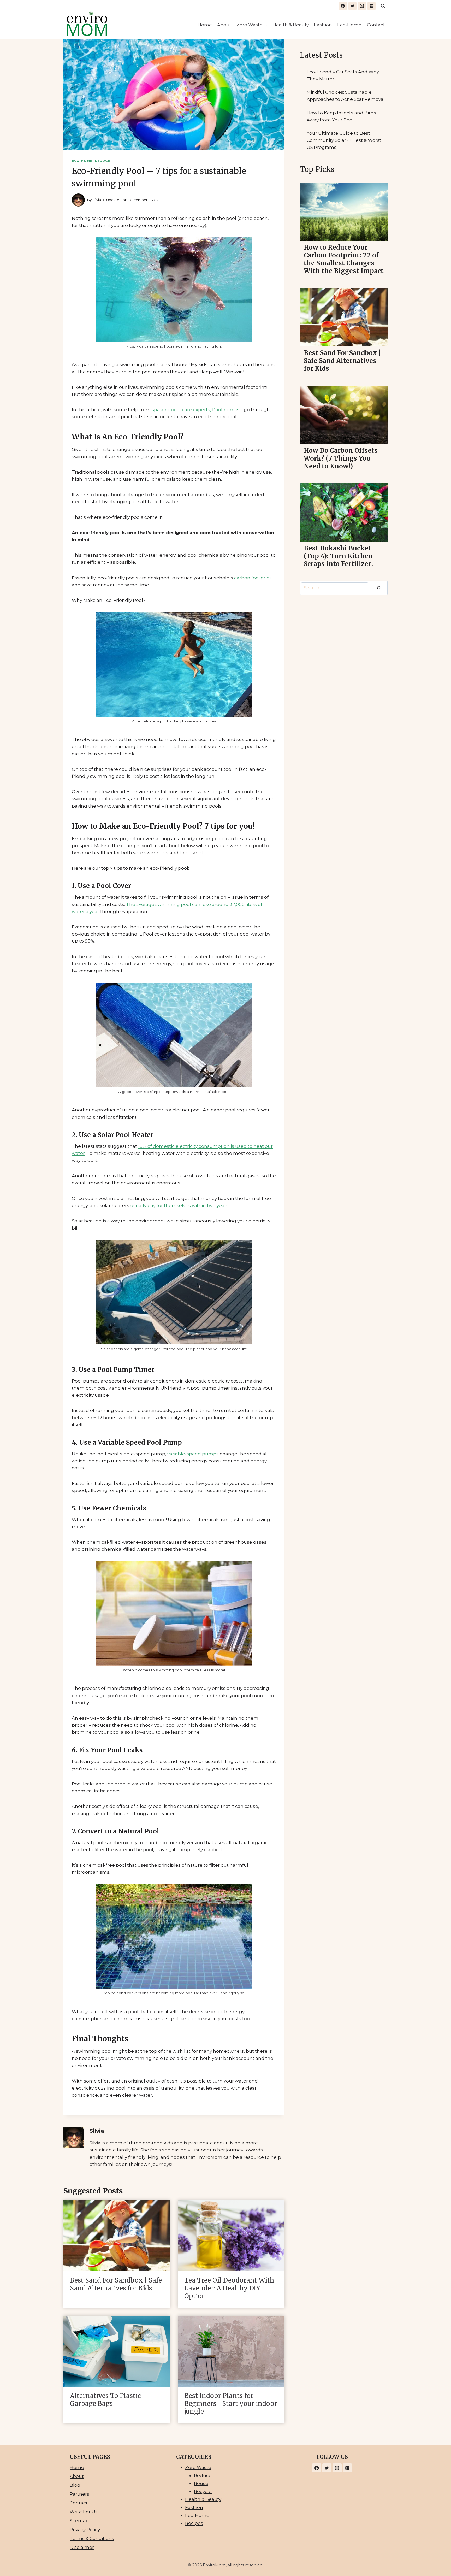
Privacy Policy (85, 2530)
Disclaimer (82, 2547)
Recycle (203, 2491)
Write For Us (84, 2512)
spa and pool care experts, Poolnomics (195, 410)
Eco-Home (349, 25)
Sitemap (79, 2521)
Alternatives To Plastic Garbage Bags (105, 2400)
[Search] (378, 588)
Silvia (97, 200)
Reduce (103, 161)
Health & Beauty (291, 25)
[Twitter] (352, 6)
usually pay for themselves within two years (179, 1205)
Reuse (201, 2483)
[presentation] (117, 2236)
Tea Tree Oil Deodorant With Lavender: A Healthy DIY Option (229, 2288)
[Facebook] (343, 6)
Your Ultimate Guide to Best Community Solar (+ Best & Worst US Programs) (344, 140)
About (224, 25)
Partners (79, 2494)
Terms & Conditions (92, 2538)
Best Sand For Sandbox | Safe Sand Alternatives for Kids (116, 2284)
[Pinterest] (372, 6)
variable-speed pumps (193, 1454)
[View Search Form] (383, 6)
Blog (75, 2485)
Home (205, 25)
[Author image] (78, 200)
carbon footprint (253, 578)
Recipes (194, 2523)
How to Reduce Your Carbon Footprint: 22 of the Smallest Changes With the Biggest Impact (344, 259)
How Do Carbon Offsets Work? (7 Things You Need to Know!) (341, 458)
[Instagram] (362, 6)
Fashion (323, 25)
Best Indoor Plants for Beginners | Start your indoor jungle (231, 2404)
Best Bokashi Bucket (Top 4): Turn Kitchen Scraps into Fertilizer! (338, 556)
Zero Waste (198, 2467)
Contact (376, 25)
